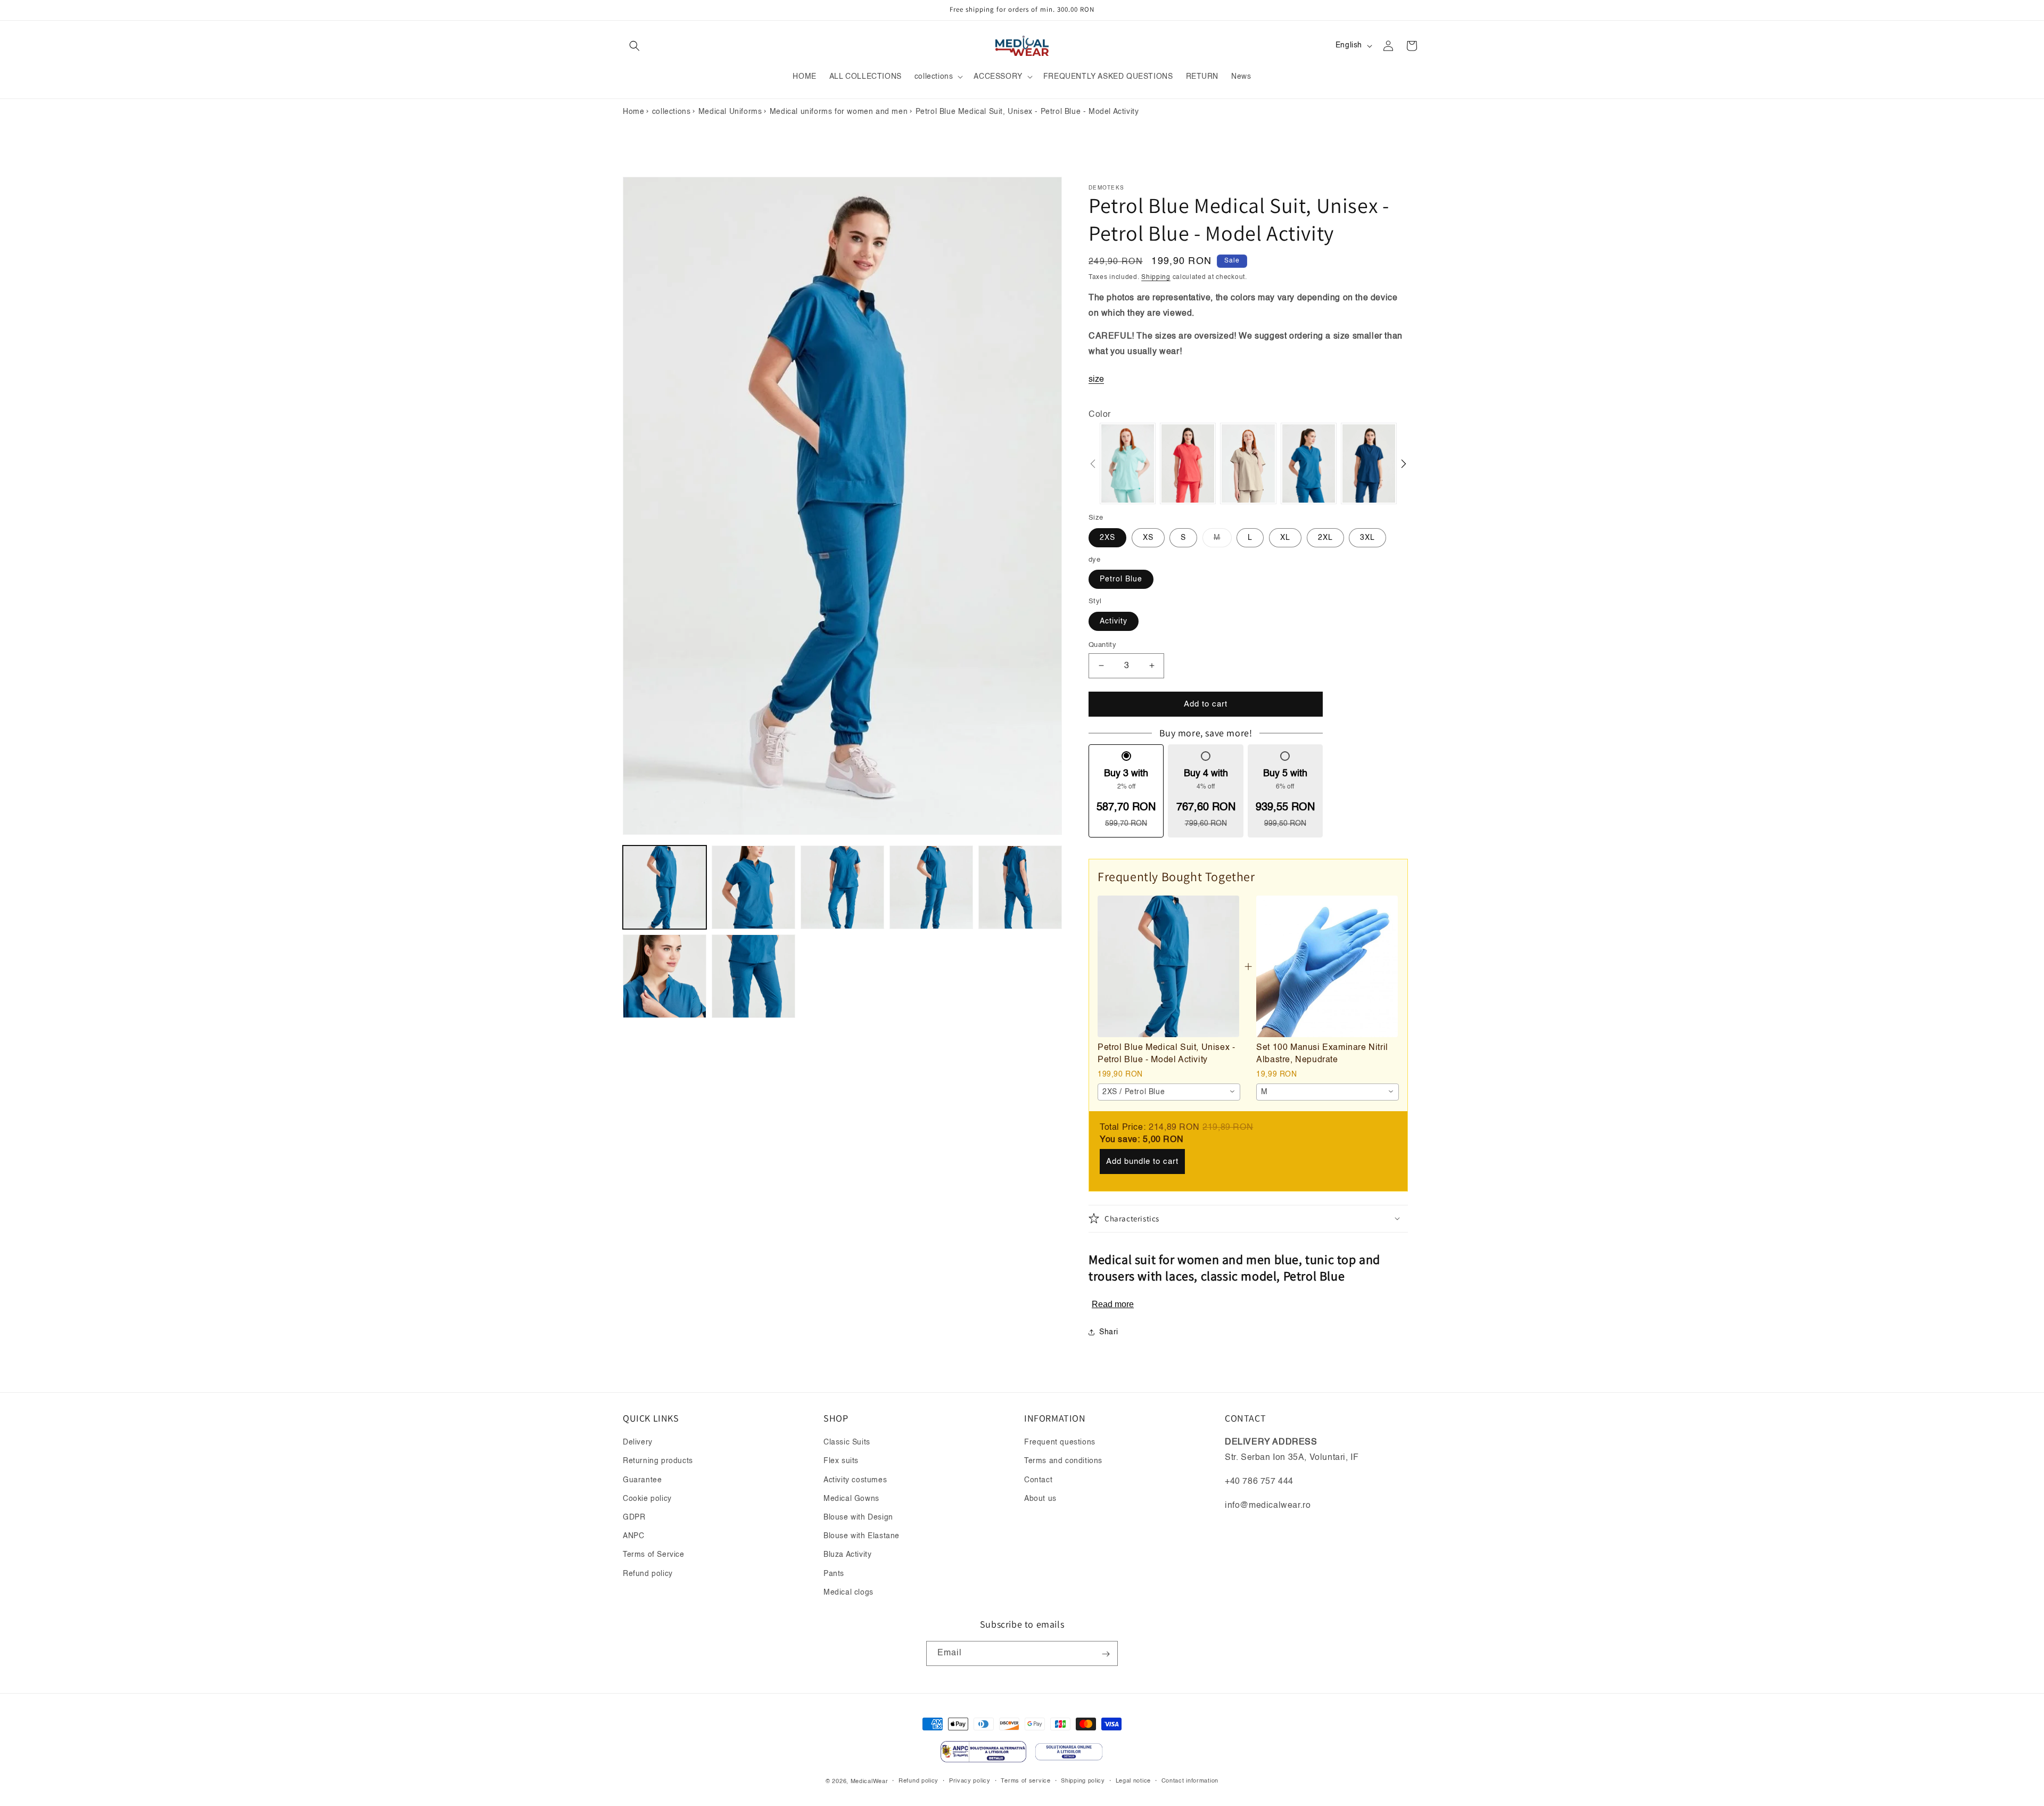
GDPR (634, 1517)
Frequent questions (1060, 1442)
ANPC (633, 1536)
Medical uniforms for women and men (839, 112)
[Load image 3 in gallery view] (842, 887)
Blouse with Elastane (862, 1536)
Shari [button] (1109, 1332)
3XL (1367, 537)
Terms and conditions (1063, 1462)
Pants (834, 1574)
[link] (1168, 966)
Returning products (658, 1462)
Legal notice (1133, 1781)
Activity (1114, 621)
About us (1040, 1499)
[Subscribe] (1106, 1654)
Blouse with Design (858, 1517)
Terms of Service (654, 1555)
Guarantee (642, 1480)
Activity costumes (855, 1480)
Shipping (1156, 277)
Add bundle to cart (1142, 1161)
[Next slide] (1404, 464)
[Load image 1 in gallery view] (665, 887)
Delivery (638, 1442)
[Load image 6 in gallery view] (665, 976)
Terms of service (1025, 1781)
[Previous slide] (1093, 464)
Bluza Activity (847, 1555)
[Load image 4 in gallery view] (931, 887)
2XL (1325, 537)
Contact (1038, 1480)
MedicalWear (869, 1781)
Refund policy (648, 1574)
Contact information (1190, 1781)
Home (633, 112)
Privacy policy (970, 1781)
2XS (1107, 537)
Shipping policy (1083, 1781)
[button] (634, 46)
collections (671, 112)
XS (1148, 537)
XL (1285, 537)
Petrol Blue (1121, 579)
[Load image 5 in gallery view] (1020, 887)
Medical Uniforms (730, 112)
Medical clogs (848, 1592)
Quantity (1102, 645)
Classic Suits (847, 1442)
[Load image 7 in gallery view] (753, 976)
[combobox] (1169, 1091)
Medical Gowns (851, 1499)
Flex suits (841, 1462)
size (1096, 380)
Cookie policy (647, 1499)
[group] (1128, 463)
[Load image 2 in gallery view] (753, 887)
